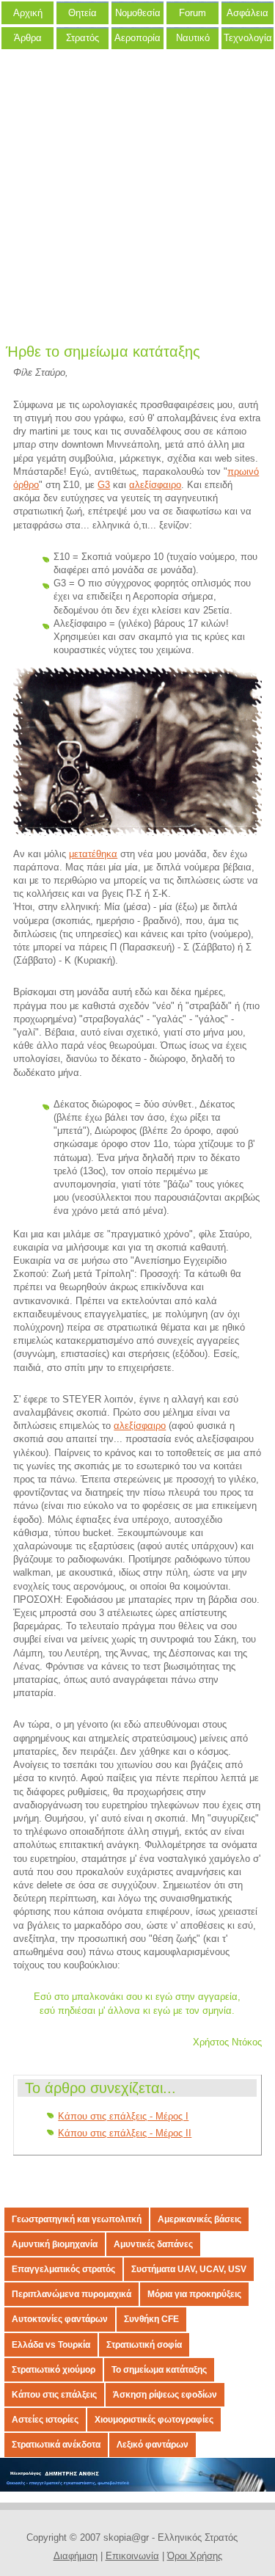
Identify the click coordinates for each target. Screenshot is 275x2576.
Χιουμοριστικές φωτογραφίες (154, 2420)
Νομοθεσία (138, 13)
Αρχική (28, 13)
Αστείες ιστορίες (45, 2420)
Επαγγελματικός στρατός (63, 2269)
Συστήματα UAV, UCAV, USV (189, 2269)
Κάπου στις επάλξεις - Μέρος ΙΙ (125, 2133)
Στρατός (82, 38)
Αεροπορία (137, 38)
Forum (192, 13)
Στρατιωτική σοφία (144, 2345)
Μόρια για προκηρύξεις (194, 2294)
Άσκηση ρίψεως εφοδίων (165, 2395)
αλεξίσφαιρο (155, 485)
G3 (104, 485)
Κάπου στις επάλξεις (54, 2395)
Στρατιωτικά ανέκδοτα (56, 2445)
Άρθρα (28, 38)
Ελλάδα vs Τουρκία (51, 2345)
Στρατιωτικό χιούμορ (54, 2370)
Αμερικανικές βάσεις (199, 2219)
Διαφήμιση (76, 2556)
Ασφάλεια (247, 13)
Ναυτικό (193, 38)
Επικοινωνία (132, 2556)
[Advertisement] (137, 200)
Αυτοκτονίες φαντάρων (60, 2319)
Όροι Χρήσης (195, 2556)
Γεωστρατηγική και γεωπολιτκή (77, 2219)
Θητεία (82, 13)
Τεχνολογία (248, 38)
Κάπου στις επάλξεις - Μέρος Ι (123, 2116)
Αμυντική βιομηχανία (55, 2244)
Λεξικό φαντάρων (153, 2445)
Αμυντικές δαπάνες (153, 2244)
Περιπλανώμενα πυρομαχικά (71, 2294)
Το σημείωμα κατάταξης (159, 2370)
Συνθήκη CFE (151, 2319)
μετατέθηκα (93, 854)
